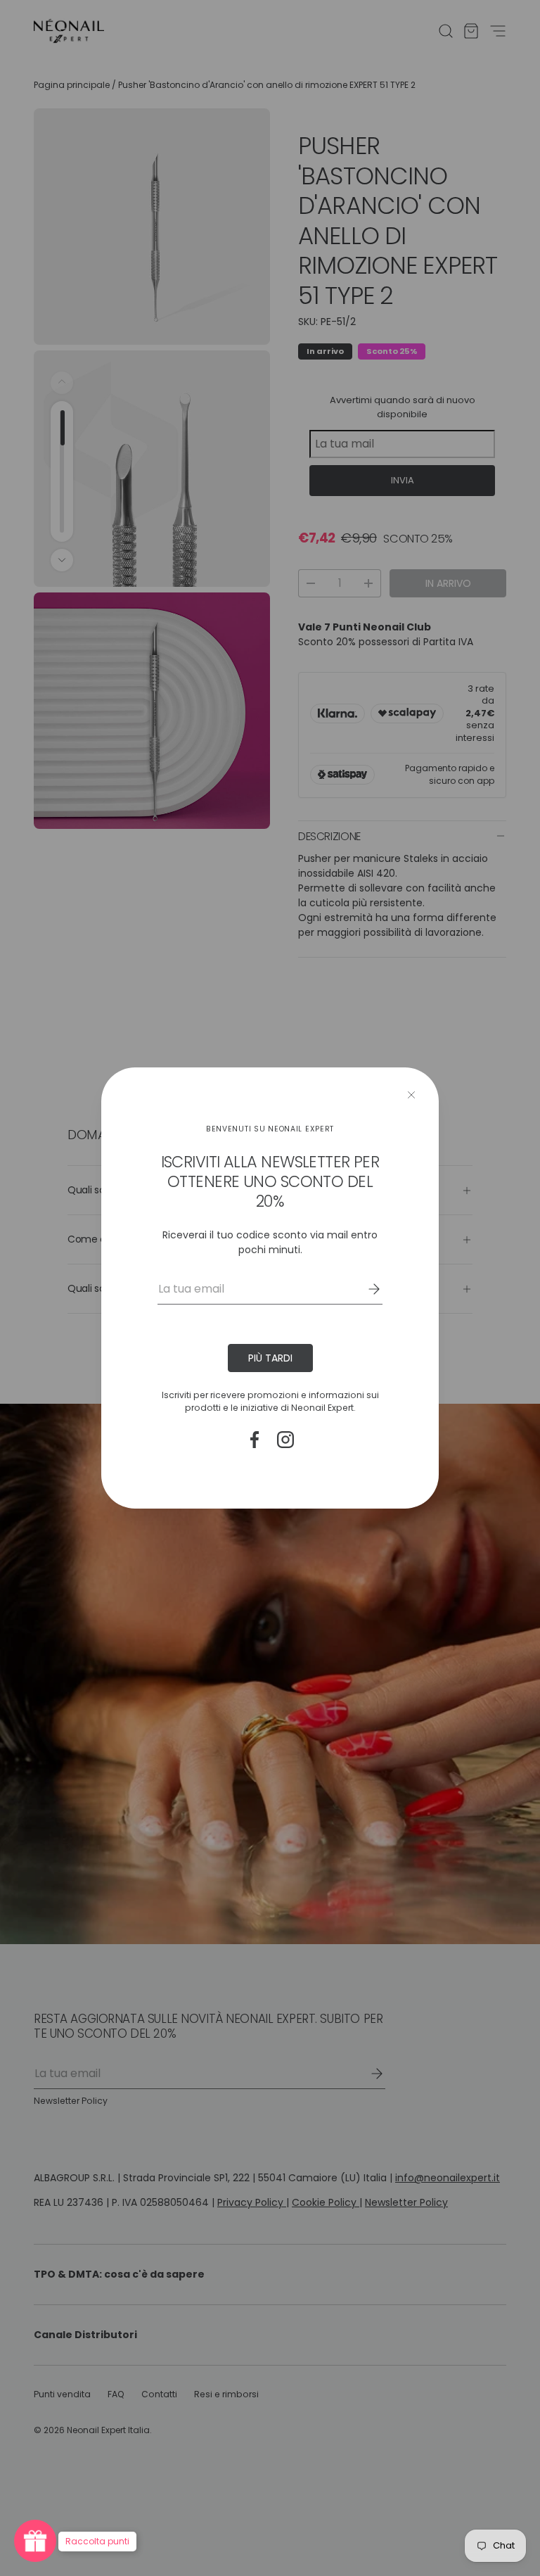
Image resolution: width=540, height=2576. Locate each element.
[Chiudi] (411, 1095)
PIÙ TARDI (270, 1358)
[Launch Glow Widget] (35, 2541)
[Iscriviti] (364, 1289)
